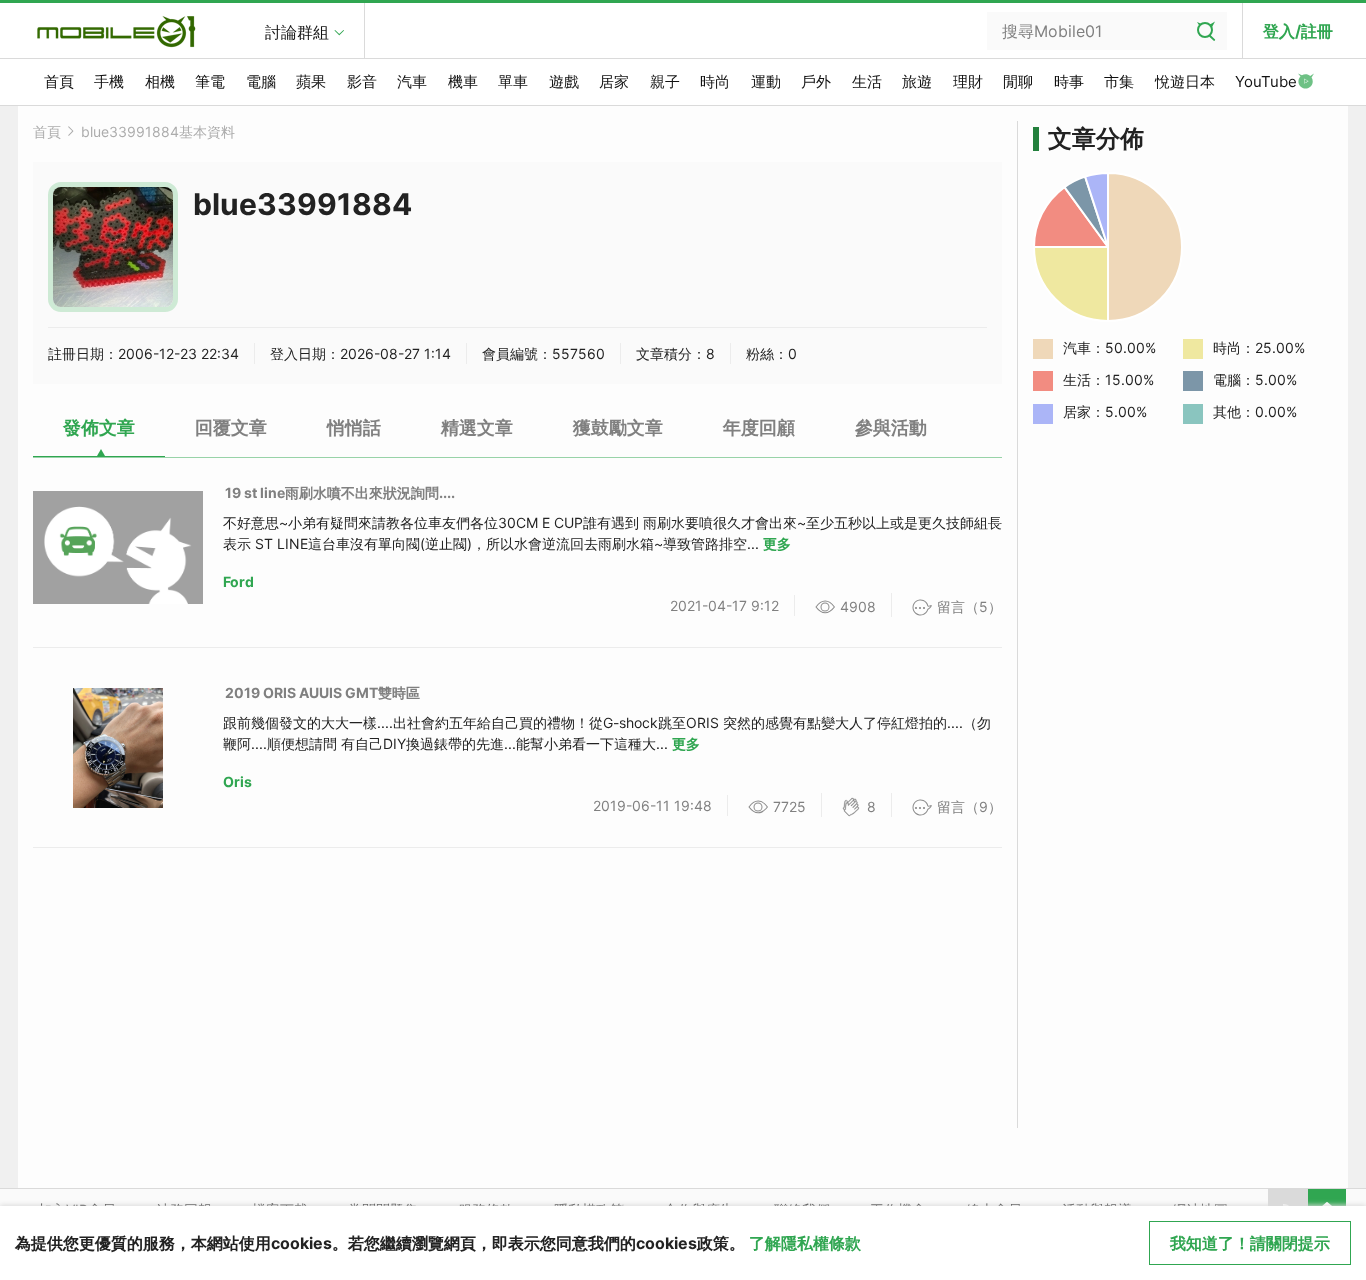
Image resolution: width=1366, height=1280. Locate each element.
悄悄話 (354, 427)
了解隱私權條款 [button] (805, 1243)
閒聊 (1018, 81)
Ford (238, 581)
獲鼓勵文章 (618, 427)
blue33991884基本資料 (158, 131)
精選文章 (477, 427)
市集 (1119, 81)
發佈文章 (99, 427)
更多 (777, 543)
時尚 (715, 81)
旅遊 (917, 81)
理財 (968, 81)
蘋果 (311, 81)
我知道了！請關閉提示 (1250, 1243)
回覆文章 (231, 427)
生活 (867, 81)
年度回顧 (759, 427)
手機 (109, 81)
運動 (766, 81)
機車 (463, 81)
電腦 (261, 81)
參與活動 (891, 427)
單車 (513, 81)
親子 (665, 81)
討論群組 (297, 32)
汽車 (412, 81)
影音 (362, 81)
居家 (614, 81)
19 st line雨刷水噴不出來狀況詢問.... (340, 492)
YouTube (1266, 81)
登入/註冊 (1298, 31)
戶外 (816, 81)
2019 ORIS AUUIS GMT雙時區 (322, 692)
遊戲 (564, 81)
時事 (1069, 81)
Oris (237, 781)
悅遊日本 (1185, 81)
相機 (160, 81)
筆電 (210, 81)
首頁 (59, 81)
